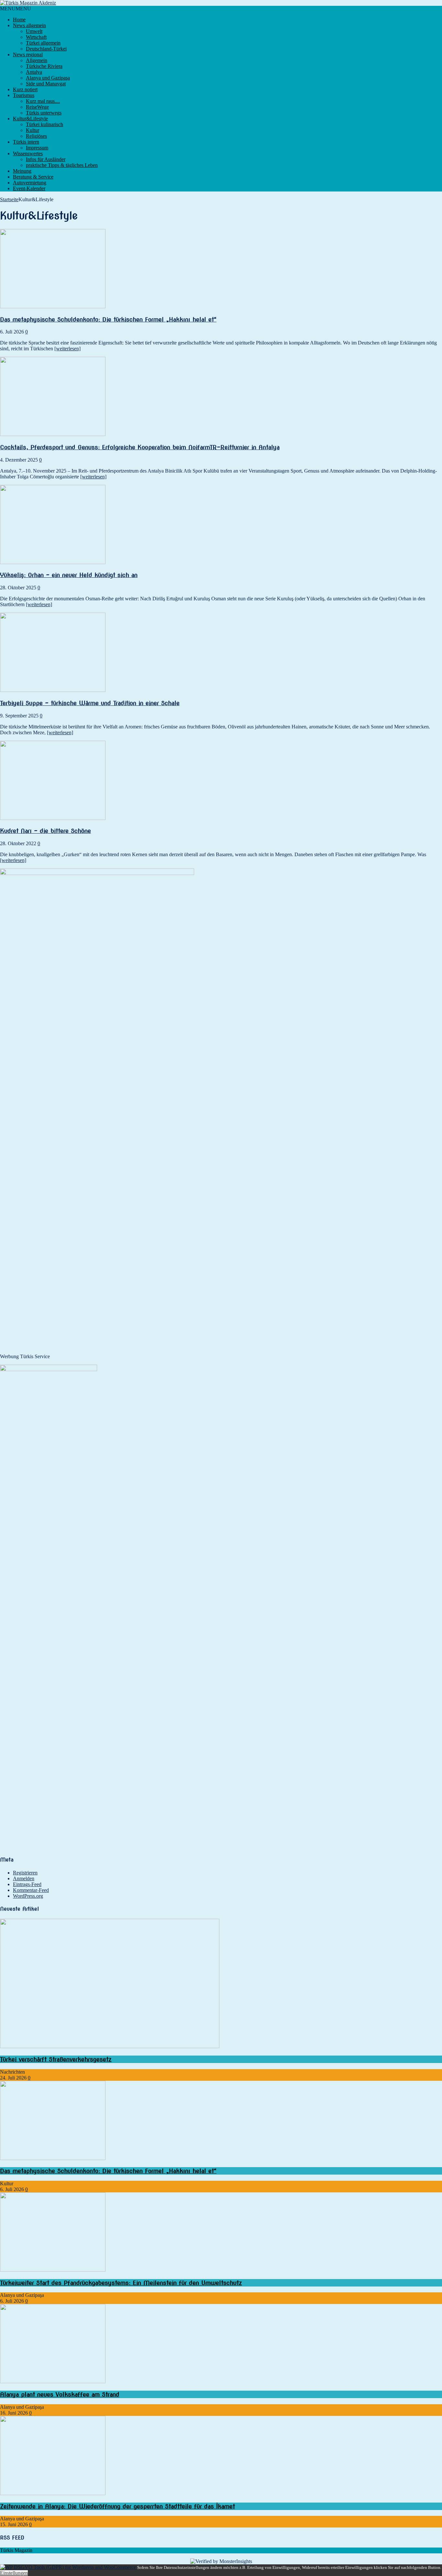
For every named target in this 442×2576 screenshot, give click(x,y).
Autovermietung (30, 183)
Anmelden (24, 1878)
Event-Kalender (29, 188)
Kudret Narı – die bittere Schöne (45, 831)
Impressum (37, 148)
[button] (16, 9)
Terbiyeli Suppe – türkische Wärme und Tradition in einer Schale (90, 703)
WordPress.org (28, 1896)
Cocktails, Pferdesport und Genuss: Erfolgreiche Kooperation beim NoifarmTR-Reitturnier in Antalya (140, 447)
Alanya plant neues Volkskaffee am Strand (60, 2394)
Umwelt (34, 31)
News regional (28, 55)
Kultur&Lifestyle (30, 119)
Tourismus (24, 95)
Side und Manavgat (46, 84)
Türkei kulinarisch (44, 124)
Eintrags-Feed (27, 1884)
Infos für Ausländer (46, 159)
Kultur (33, 130)
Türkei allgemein (43, 43)
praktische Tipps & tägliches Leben (62, 165)
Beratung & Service (33, 177)
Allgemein (37, 60)
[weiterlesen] (67, 349)
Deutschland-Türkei (46, 49)
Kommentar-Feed (31, 1890)
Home (19, 20)
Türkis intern (26, 142)
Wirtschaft (36, 37)
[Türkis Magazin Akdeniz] (221, 3)
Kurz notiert (25, 89)
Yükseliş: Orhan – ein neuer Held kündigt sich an (69, 575)
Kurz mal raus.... (43, 101)
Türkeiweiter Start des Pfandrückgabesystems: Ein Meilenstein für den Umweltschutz (121, 2283)
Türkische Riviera (44, 66)
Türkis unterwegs (44, 113)
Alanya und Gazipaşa (48, 78)
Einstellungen (14, 2573)
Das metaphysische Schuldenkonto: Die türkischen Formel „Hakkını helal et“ (108, 319)
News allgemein (29, 25)
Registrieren (25, 1873)
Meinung (22, 171)
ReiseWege (37, 107)
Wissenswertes (28, 153)
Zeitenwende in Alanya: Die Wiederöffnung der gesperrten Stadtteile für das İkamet (117, 2506)
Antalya (34, 72)
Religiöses (36, 136)
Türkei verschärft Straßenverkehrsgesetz (56, 2059)
